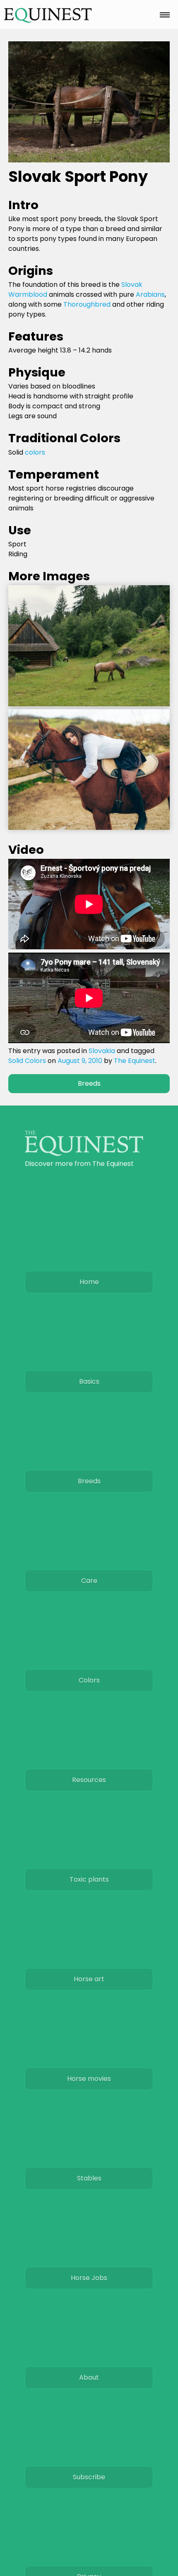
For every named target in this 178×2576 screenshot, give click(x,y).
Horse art (89, 1979)
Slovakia (102, 1051)
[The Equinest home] (84, 1154)
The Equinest (135, 1061)
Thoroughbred (87, 304)
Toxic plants (89, 1879)
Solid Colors (27, 1061)
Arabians (150, 294)
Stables (89, 2178)
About (89, 2377)
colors (35, 452)
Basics (89, 1381)
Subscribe (89, 2477)
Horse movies (89, 2079)
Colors (89, 1680)
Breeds (89, 1083)
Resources (89, 1780)
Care (89, 1581)
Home (89, 1282)
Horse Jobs (89, 2278)
